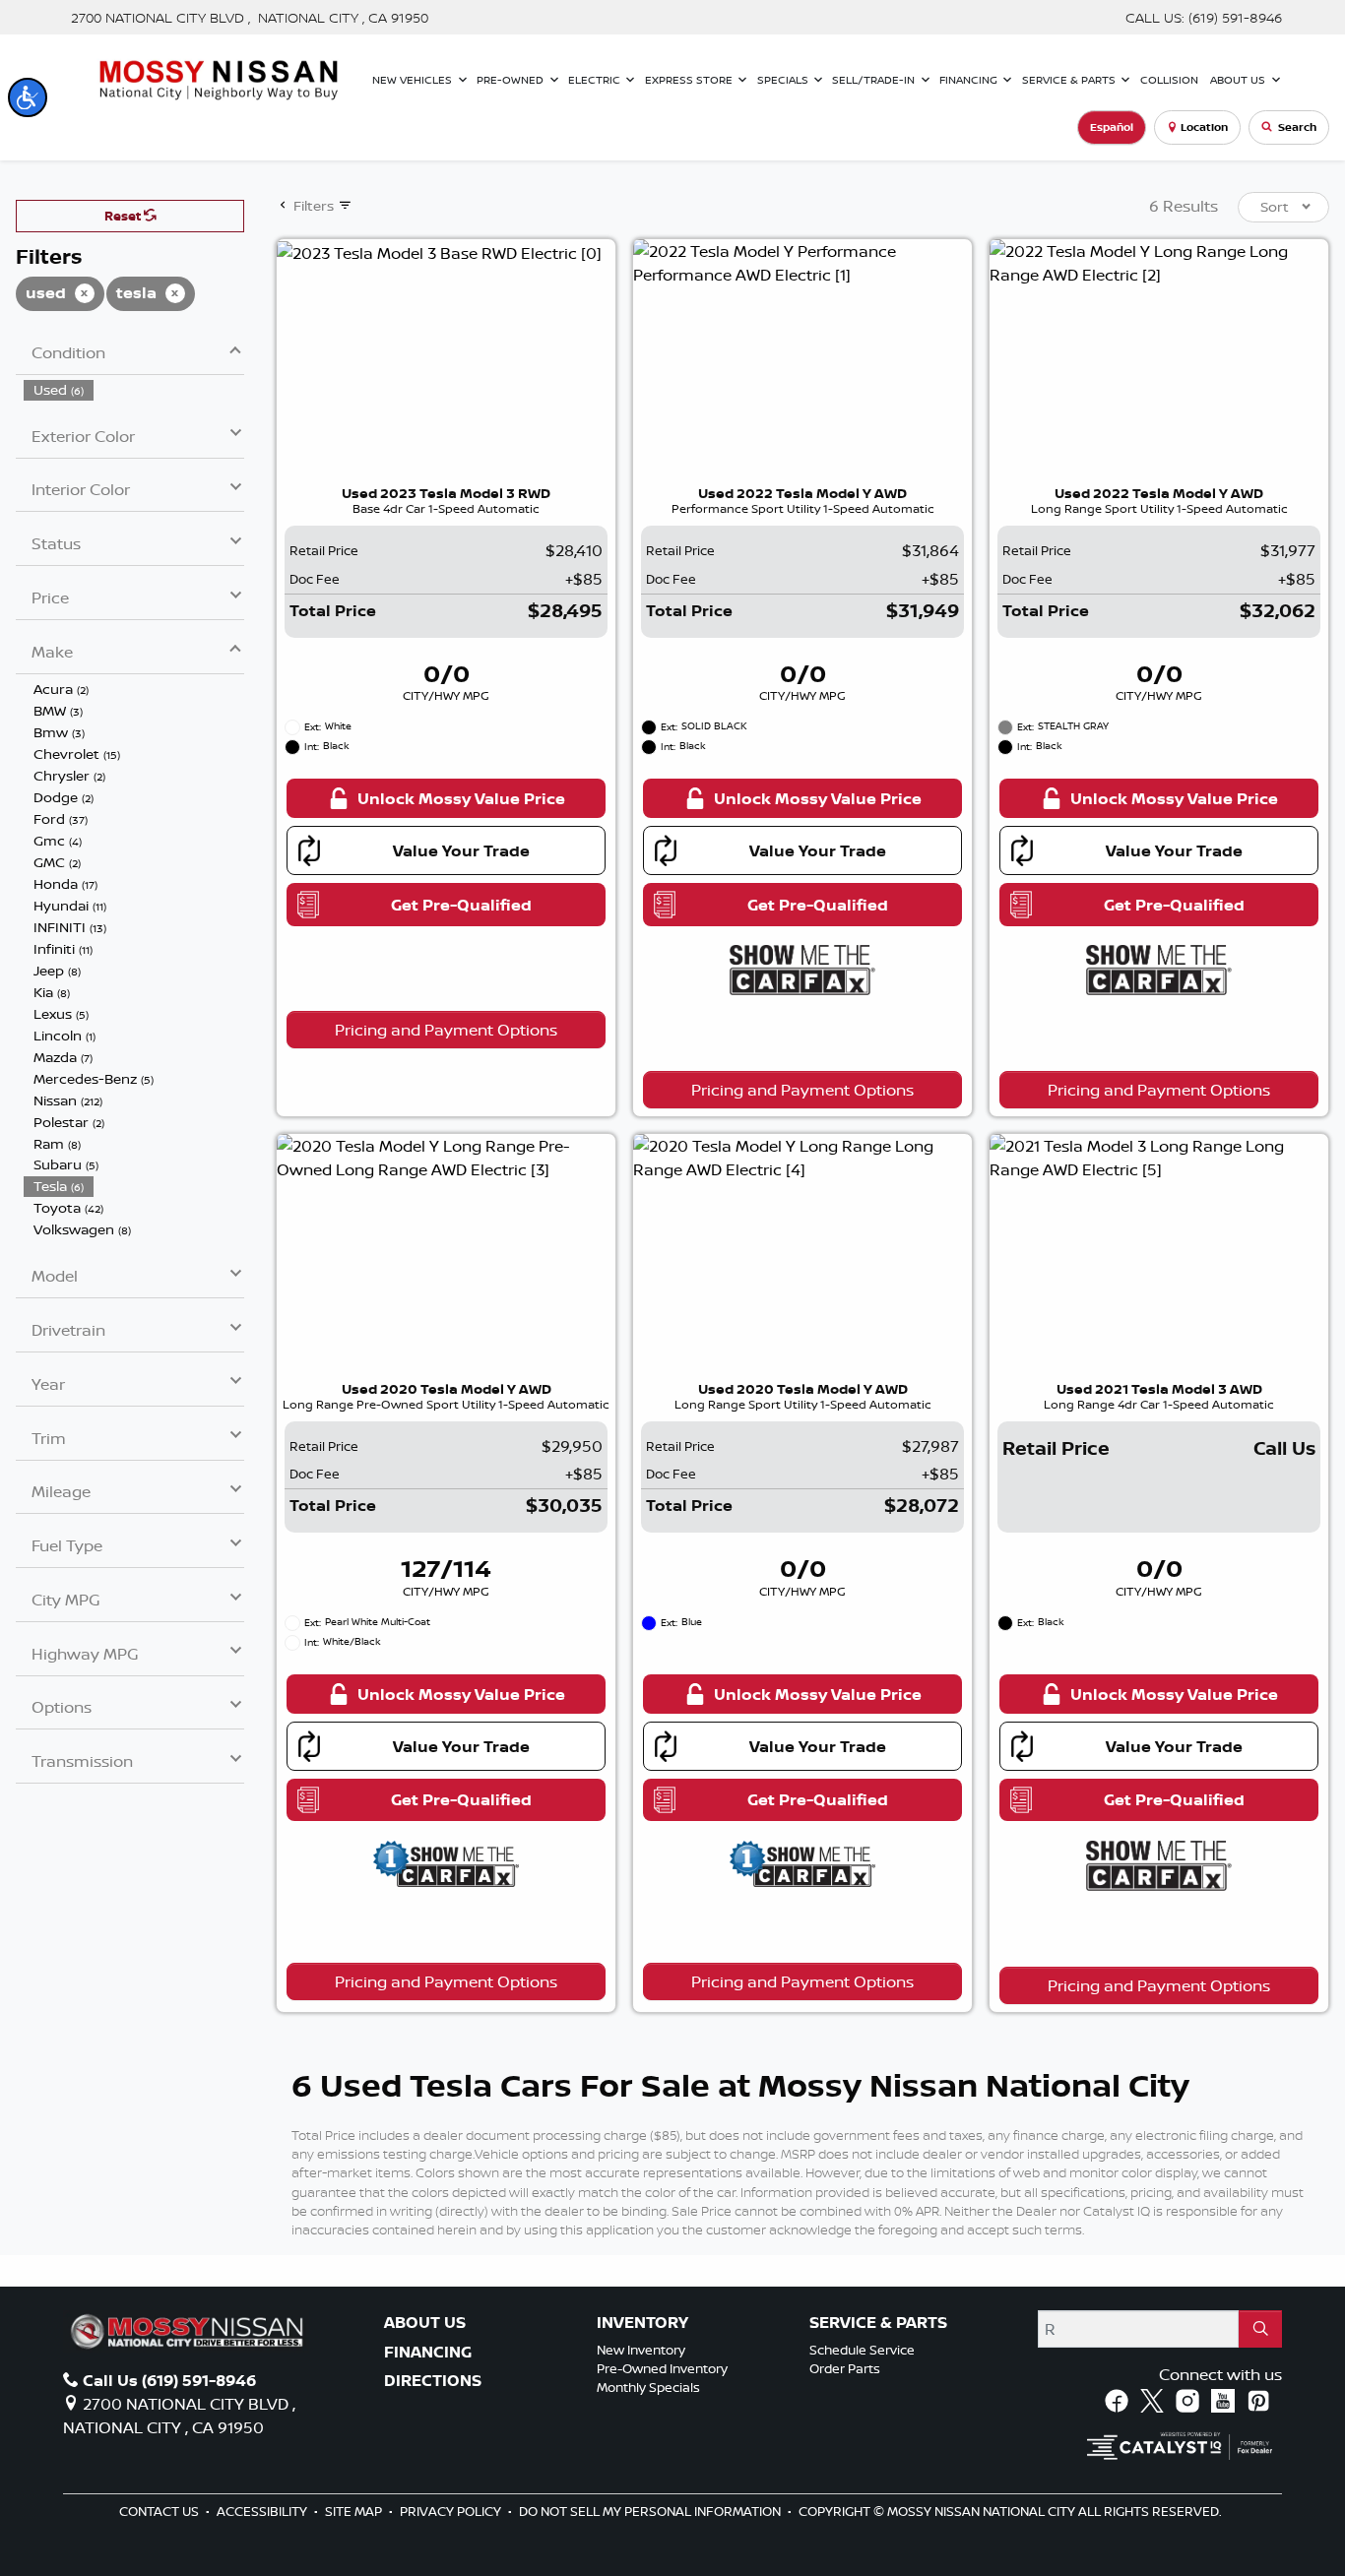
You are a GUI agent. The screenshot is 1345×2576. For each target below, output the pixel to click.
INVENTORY (642, 2323)
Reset (124, 216)
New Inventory (641, 2350)
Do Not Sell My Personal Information (651, 2511)
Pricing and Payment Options (446, 1030)
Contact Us (160, 2511)
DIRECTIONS (433, 2381)
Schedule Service (862, 2350)
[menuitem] (134, 390)
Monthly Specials (648, 2387)
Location (1204, 127)
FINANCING (428, 2353)
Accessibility (263, 2511)
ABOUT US (425, 2323)
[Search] (1260, 2329)
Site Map (355, 2511)
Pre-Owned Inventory (662, 2368)
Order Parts (845, 2368)
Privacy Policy (452, 2511)
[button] (28, 97)
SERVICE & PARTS (878, 2323)
